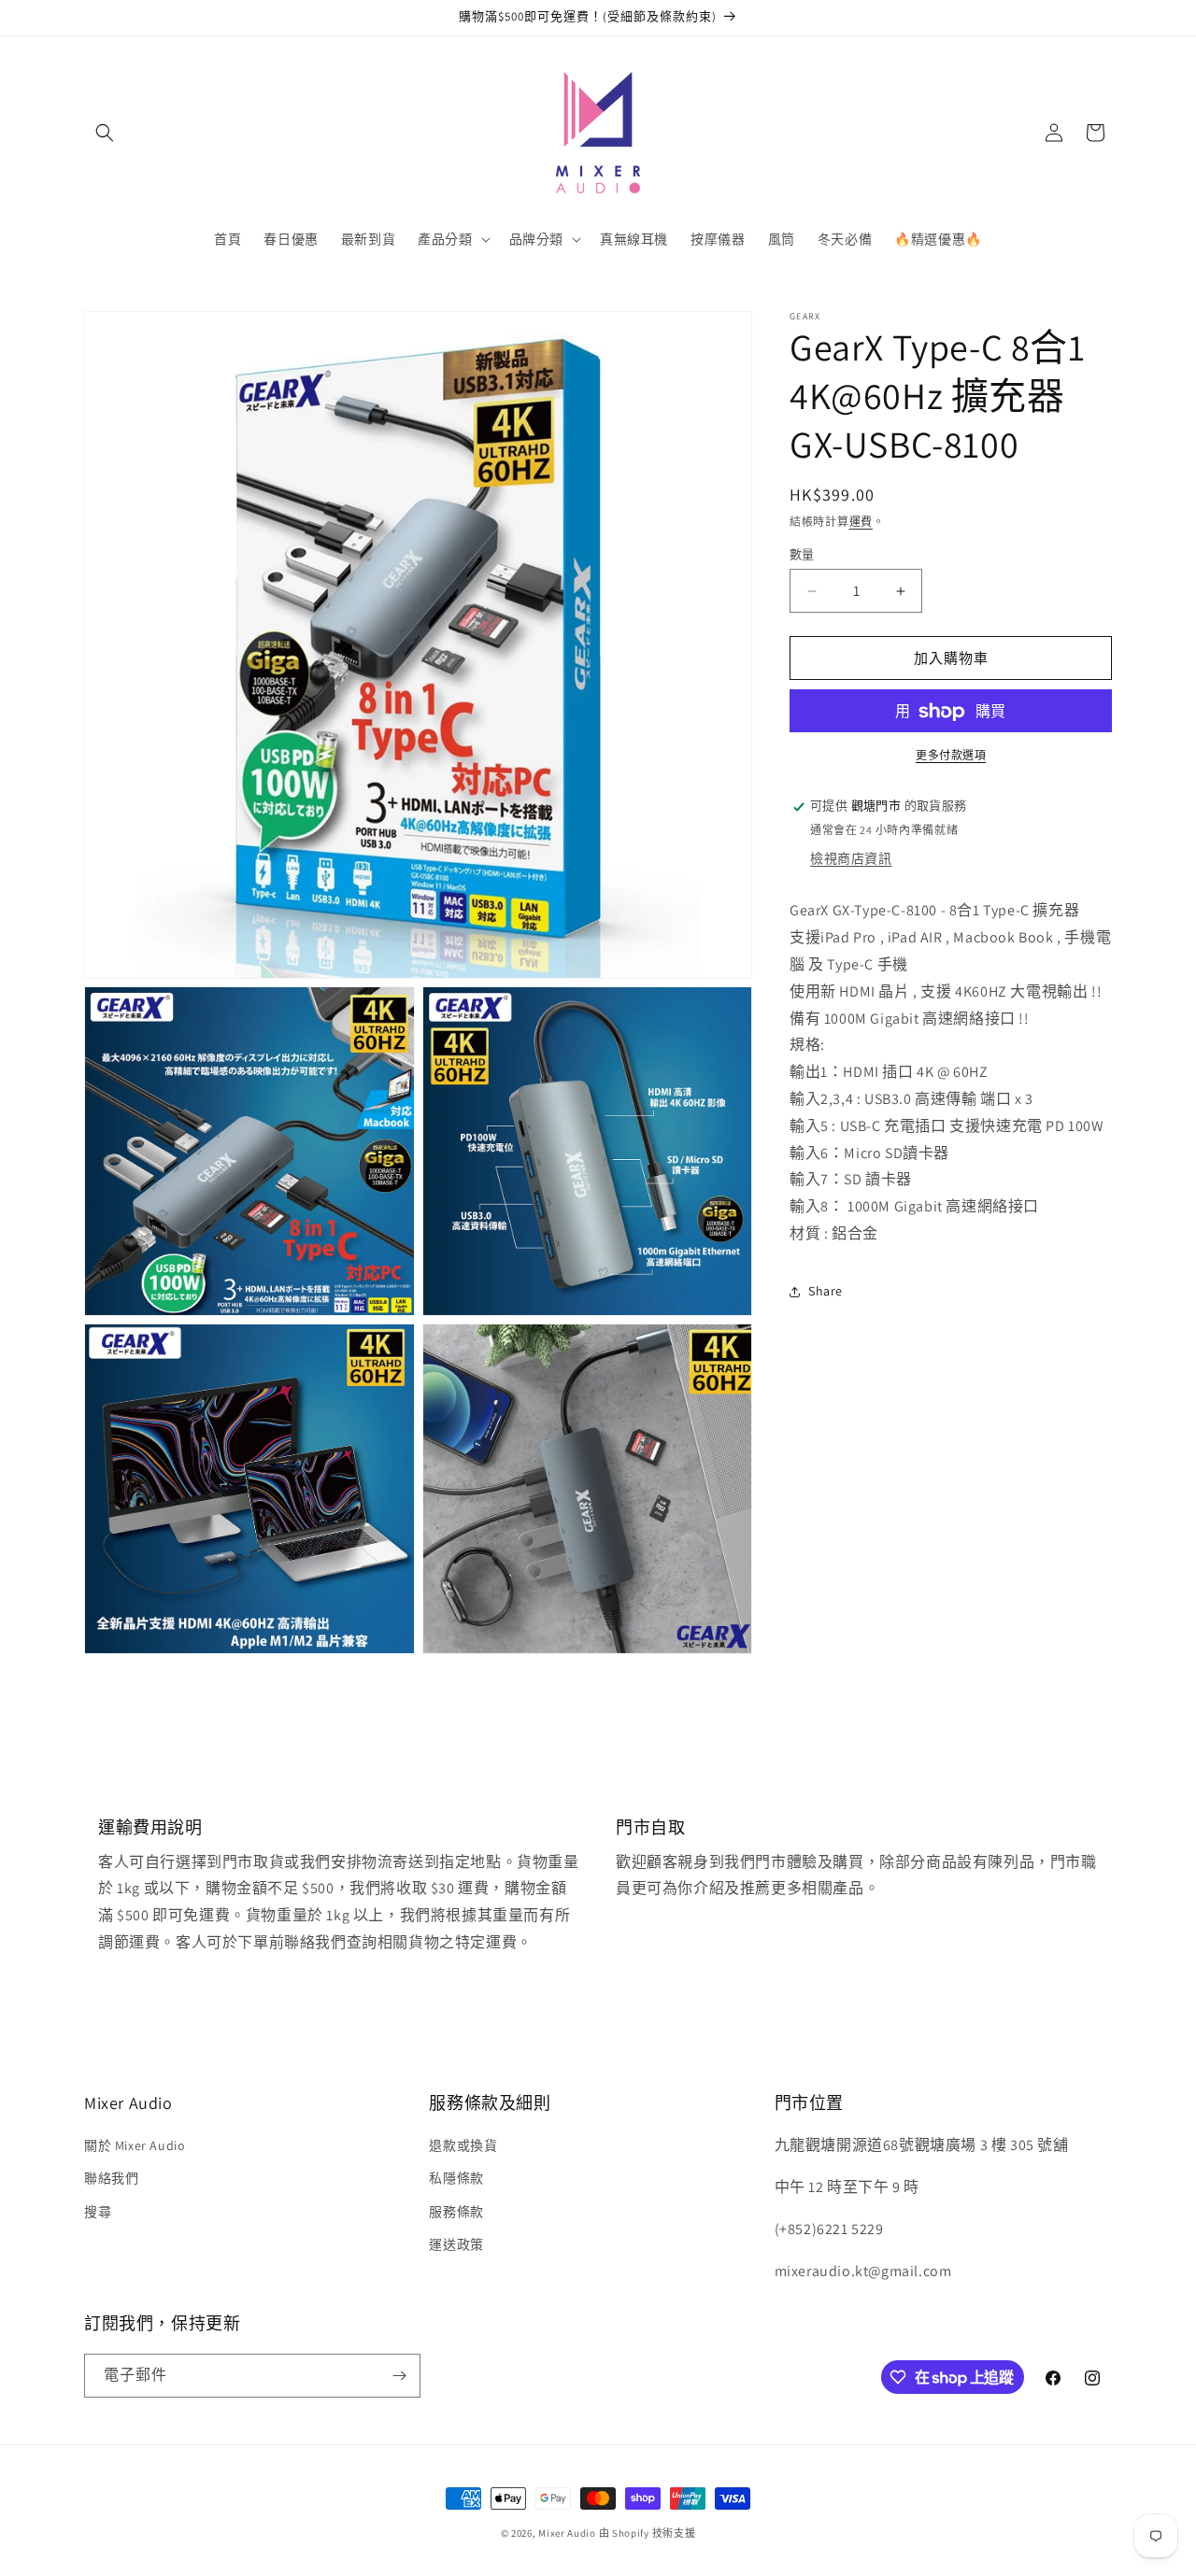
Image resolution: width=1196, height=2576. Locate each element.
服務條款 (456, 2212)
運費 (861, 522)
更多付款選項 (951, 756)
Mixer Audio (567, 2533)
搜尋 (98, 2212)
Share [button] (826, 1291)
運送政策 (456, 2244)
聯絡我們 (111, 2178)
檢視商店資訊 (851, 858)
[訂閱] (399, 2376)
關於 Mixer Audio (135, 2145)
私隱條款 (456, 2178)
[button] (105, 133)
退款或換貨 (463, 2145)
